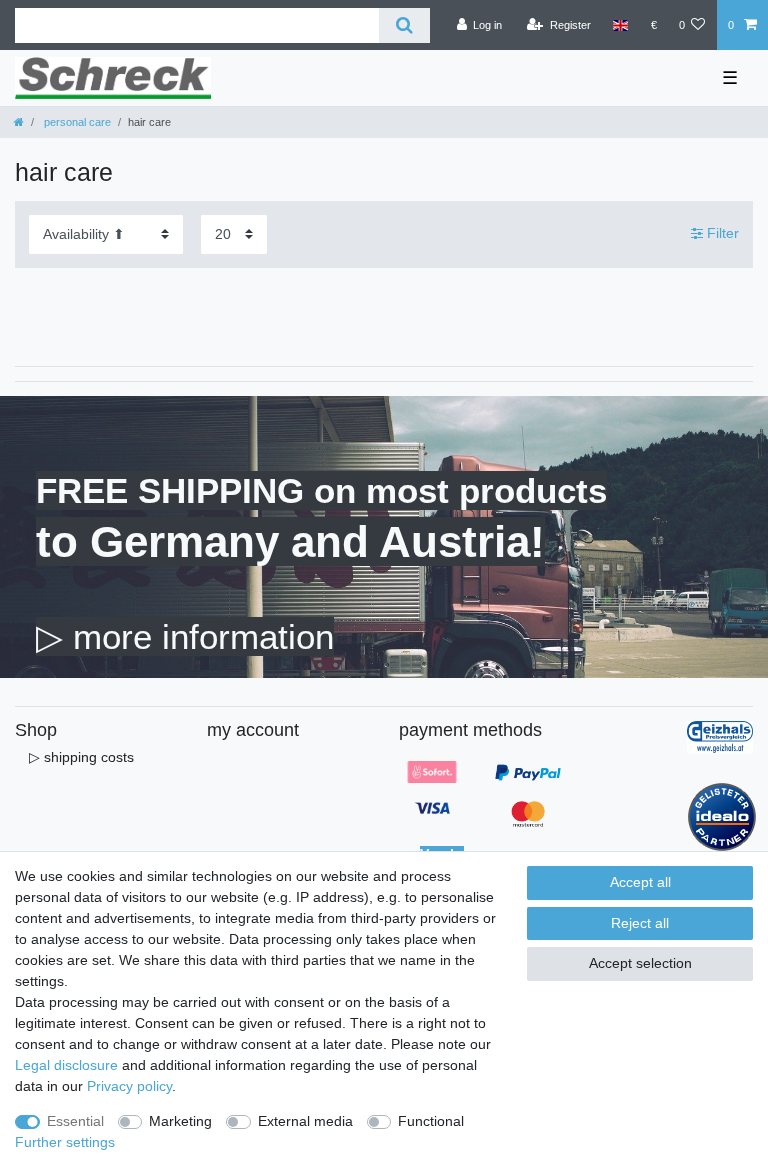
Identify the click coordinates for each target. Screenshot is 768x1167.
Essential (75, 1121)
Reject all (640, 923)
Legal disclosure (66, 1065)
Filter (721, 234)
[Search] (404, 25)
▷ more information (185, 636)
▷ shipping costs (81, 757)
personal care (76, 122)
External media (305, 1121)
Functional (431, 1121)
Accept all (640, 882)
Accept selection (640, 963)
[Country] (620, 25)
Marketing (180, 1121)
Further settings (65, 1142)
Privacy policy (129, 1086)
